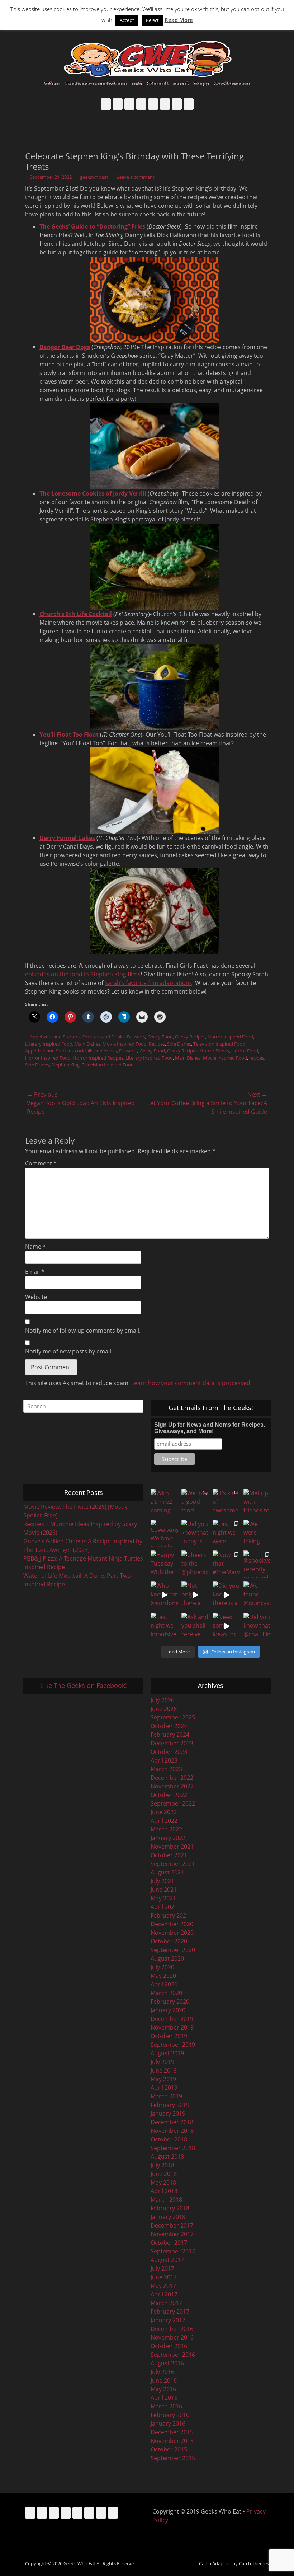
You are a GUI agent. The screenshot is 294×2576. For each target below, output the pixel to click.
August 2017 (167, 2260)
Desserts (136, 1037)
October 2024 (169, 1726)
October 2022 (169, 1795)
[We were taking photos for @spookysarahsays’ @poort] (257, 1533)
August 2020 (167, 1958)
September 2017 (173, 2251)
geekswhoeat (94, 177)
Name (35, 1247)
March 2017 (166, 2303)
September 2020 (173, 1950)
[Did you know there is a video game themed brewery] (226, 1595)
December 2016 (172, 2329)
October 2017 (169, 2243)
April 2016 (164, 2398)
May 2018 (163, 2182)
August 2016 (167, 2363)
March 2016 (166, 2406)
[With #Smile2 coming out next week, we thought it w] (164, 1502)
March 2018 (166, 2200)
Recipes (157, 1044)
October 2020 (169, 1941)
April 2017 (164, 2294)
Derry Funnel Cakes (67, 838)
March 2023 (166, 1769)
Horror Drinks (214, 1051)
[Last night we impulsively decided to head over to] (164, 1626)
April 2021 (164, 1907)
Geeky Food (160, 1037)
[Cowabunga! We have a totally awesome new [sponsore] (164, 1533)
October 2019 (169, 2036)
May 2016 (163, 2389)
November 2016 (172, 2337)
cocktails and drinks (96, 1051)
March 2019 (166, 2096)
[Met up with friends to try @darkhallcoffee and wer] (257, 1502)
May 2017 (163, 2286)
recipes (257, 1058)
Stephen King (65, 1065)
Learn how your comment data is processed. (191, 1383)
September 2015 (173, 2458)
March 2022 (166, 1829)
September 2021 (173, 1864)
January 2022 (168, 1838)
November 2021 (172, 1847)
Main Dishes (87, 1044)
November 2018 (172, 2131)
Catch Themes (254, 2563)
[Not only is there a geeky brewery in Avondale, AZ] (195, 1595)
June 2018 (164, 2174)
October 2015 (169, 2449)
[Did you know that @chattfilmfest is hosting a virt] (257, 1626)
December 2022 (172, 1778)
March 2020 (166, 1993)
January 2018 (168, 2217)
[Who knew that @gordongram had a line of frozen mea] (164, 1595)
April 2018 (164, 2191)
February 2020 (170, 2002)
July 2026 (162, 1700)
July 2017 (162, 2268)
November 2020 (172, 1933)
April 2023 (164, 1760)
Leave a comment (136, 177)
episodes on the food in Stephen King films (83, 974)
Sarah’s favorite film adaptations (148, 983)
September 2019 (173, 2045)
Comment (41, 1163)
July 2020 (162, 1967)
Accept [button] (127, 20)
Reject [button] (152, 20)
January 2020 (168, 2010)
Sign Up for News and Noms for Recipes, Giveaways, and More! (210, 1428)
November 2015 (172, 2441)
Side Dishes (179, 1044)
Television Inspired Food (219, 1044)
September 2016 (173, 2355)
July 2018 (162, 2165)
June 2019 (164, 2070)
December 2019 (172, 2019)
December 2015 (172, 2432)
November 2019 (172, 2027)
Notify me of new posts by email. (69, 1351)
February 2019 (170, 2105)
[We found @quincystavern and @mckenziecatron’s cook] (257, 1595)
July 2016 (162, 2372)
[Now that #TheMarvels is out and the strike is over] (226, 1564)
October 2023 (169, 1752)
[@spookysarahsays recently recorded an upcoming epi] (257, 1564)
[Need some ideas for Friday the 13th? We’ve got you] (226, 1626)
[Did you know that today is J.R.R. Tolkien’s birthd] (195, 1533)
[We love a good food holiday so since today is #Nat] (195, 1502)
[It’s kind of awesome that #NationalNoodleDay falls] (226, 1502)
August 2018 (167, 2157)
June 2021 (164, 1890)
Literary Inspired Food (49, 1044)
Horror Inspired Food (230, 1037)
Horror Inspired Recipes (98, 1058)
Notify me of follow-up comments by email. (83, 1331)
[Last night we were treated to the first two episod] (226, 1533)
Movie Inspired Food (125, 1044)
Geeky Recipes (190, 1037)
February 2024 (170, 1735)
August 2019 (167, 2053)
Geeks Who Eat (79, 2563)
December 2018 (172, 2122)
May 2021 (163, 1898)
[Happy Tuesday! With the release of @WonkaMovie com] (164, 1564)
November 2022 (172, 1786)
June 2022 (164, 1812)
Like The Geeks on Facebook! (84, 1685)
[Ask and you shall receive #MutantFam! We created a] (195, 1626)
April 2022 (164, 1821)
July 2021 (162, 1881)
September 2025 (173, 1717)
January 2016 (168, 2423)
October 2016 (169, 2346)
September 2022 (173, 1803)
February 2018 (170, 2208)
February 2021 (170, 1915)
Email (35, 1272)
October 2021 (169, 1855)
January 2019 (168, 2113)
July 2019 (162, 2062)
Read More (179, 20)
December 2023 (172, 1743)
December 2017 (172, 2225)
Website (36, 1297)
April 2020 (164, 1984)
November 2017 (172, 2234)
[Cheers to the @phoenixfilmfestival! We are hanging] (195, 1564)
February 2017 (170, 2312)
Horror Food (245, 1051)
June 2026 (164, 1709)
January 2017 (168, 2320)
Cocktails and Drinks (103, 1037)
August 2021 (167, 1872)
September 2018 (173, 2148)
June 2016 (164, 2380)
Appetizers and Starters (55, 1037)
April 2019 (164, 2088)
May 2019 (163, 2079)
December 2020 (172, 1924)
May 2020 (163, 1976)
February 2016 (170, 2415)
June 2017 (164, 2277)
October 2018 (169, 2139)
